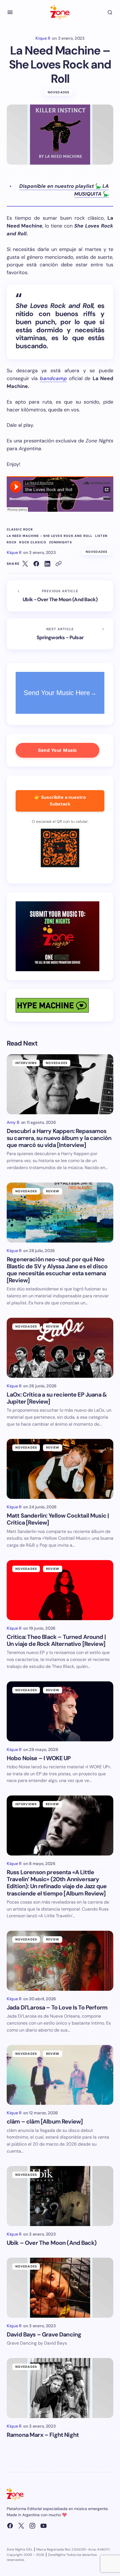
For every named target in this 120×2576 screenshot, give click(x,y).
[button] (10, 12)
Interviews (26, 1063)
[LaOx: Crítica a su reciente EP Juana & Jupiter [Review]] (60, 1348)
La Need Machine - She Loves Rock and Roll (50, 536)
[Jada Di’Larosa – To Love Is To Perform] (60, 1961)
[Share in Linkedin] (47, 564)
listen (101, 536)
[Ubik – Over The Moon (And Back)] (60, 2196)
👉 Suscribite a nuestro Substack (60, 801)
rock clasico (33, 542)
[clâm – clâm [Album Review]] (60, 2075)
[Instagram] (32, 2526)
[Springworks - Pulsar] (60, 634)
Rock (12, 542)
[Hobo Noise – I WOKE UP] (60, 1711)
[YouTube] (44, 2526)
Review (53, 1191)
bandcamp (53, 378)
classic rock (20, 529)
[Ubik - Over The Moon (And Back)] (60, 596)
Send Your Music (57, 750)
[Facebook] (10, 2526)
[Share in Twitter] (25, 564)
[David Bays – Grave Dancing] (60, 2288)
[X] (21, 2526)
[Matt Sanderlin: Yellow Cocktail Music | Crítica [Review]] (60, 1469)
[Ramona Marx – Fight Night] (60, 2388)
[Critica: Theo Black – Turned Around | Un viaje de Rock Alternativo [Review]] (60, 1590)
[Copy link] (59, 564)
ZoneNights (61, 542)
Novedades (59, 92)
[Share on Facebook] (36, 564)
